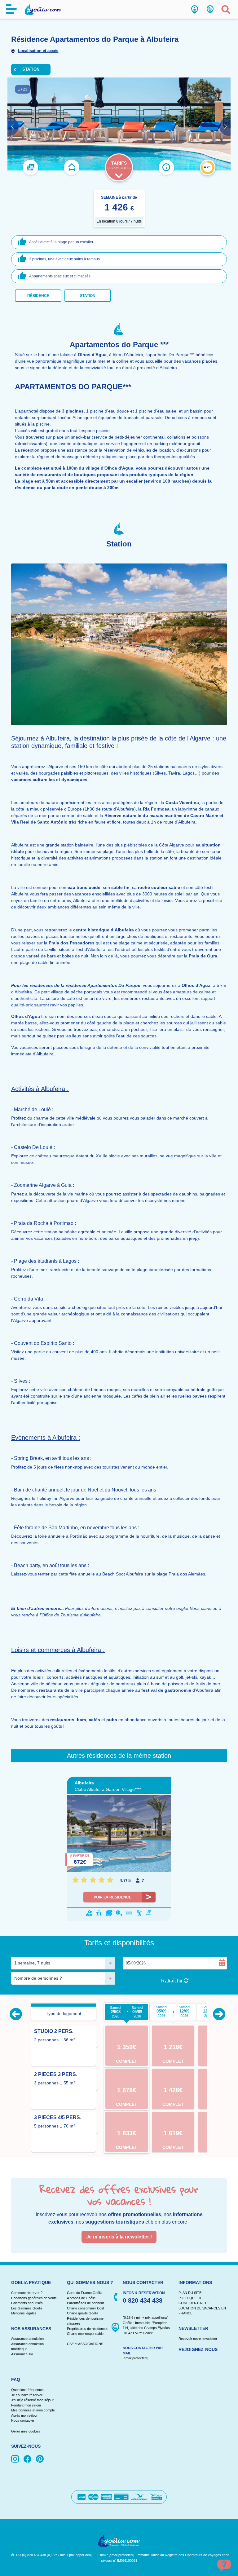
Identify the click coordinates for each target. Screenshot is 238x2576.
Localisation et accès (38, 51)
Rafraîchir (172, 1981)
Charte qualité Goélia (83, 2313)
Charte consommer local (85, 2308)
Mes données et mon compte (33, 2410)
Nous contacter (23, 2420)
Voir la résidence (112, 1897)
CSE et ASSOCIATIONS (85, 2344)
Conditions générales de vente (34, 2298)
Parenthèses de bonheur (86, 2303)
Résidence (38, 296)
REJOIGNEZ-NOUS (198, 2349)
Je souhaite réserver (27, 2395)
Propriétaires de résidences (88, 2329)
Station (88, 296)
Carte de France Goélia (85, 2293)
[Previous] (16, 2014)
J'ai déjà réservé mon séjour (32, 2400)
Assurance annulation (27, 2339)
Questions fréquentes (27, 2390)
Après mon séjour (24, 2415)
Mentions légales (24, 2313)
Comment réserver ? (27, 2293)
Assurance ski (22, 2354)
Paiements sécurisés (27, 2303)
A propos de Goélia (81, 2298)
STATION (31, 69)
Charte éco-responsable (85, 2334)
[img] (16, 2459)
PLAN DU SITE (190, 2293)
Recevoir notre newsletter (198, 2339)
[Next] (219, 2014)
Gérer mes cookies (26, 2431)
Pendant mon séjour (26, 2405)
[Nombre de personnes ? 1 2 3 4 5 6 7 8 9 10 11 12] (63, 1978)
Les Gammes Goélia (27, 2308)
